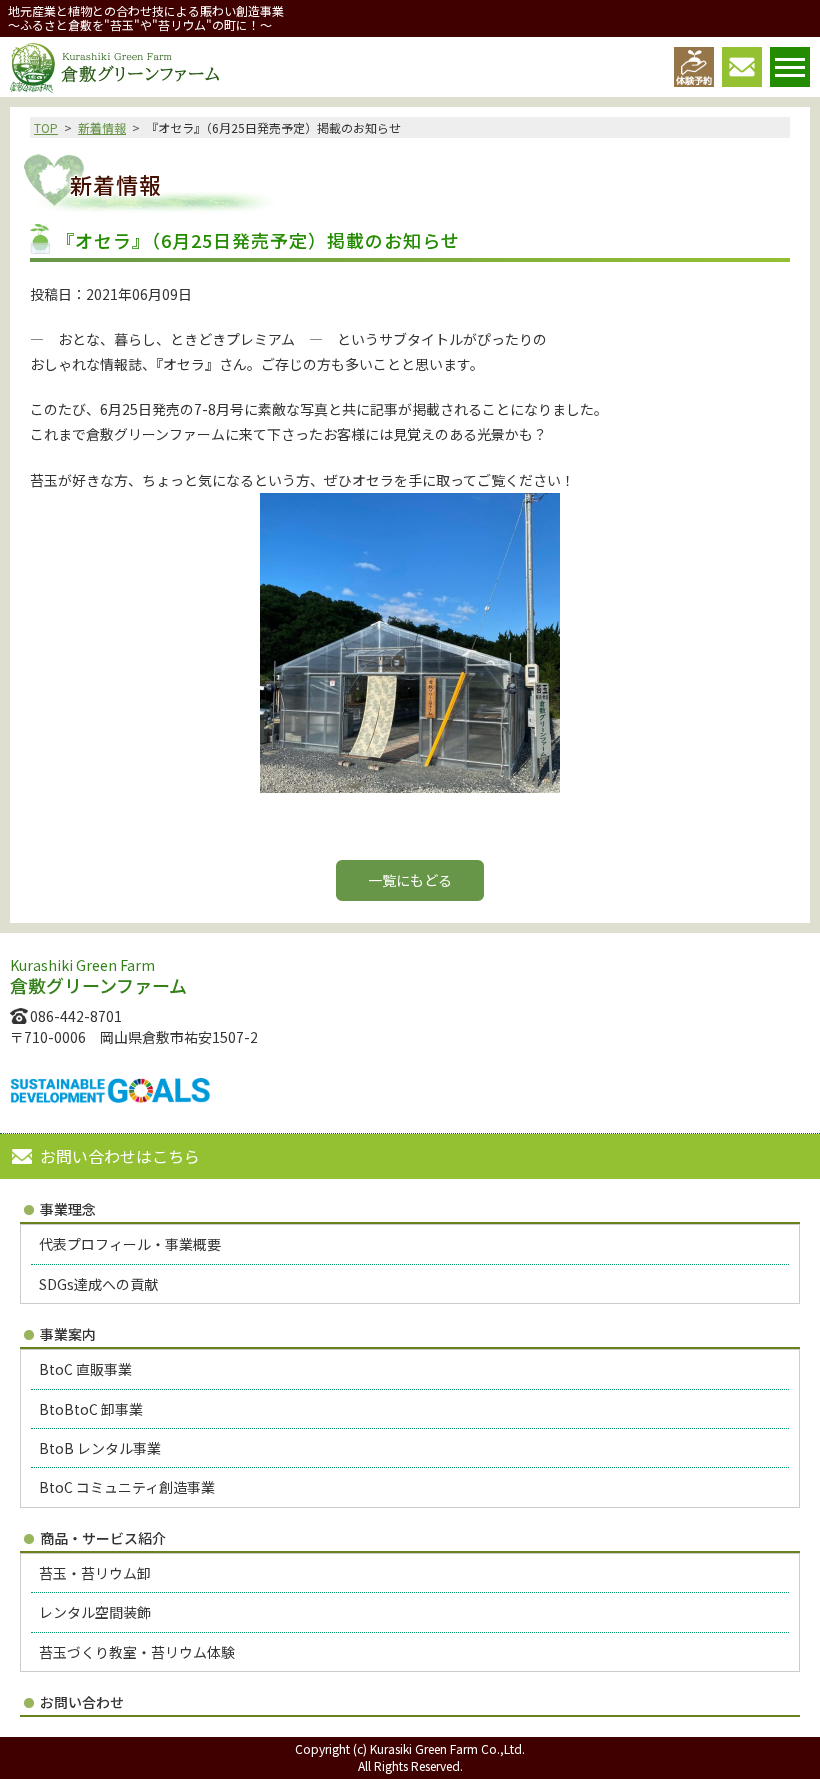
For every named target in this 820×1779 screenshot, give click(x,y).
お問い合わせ (82, 1702)
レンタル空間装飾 (95, 1612)
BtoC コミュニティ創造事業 (127, 1487)
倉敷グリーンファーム (114, 68)
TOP (46, 127)
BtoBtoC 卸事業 (91, 1409)
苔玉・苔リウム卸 (95, 1573)
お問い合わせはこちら (120, 1156)
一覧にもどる (410, 880)
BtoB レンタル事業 (100, 1448)
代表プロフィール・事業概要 (130, 1244)
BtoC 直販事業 (85, 1369)
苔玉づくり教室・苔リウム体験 (137, 1652)
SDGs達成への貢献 (98, 1284)
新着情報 (102, 127)
